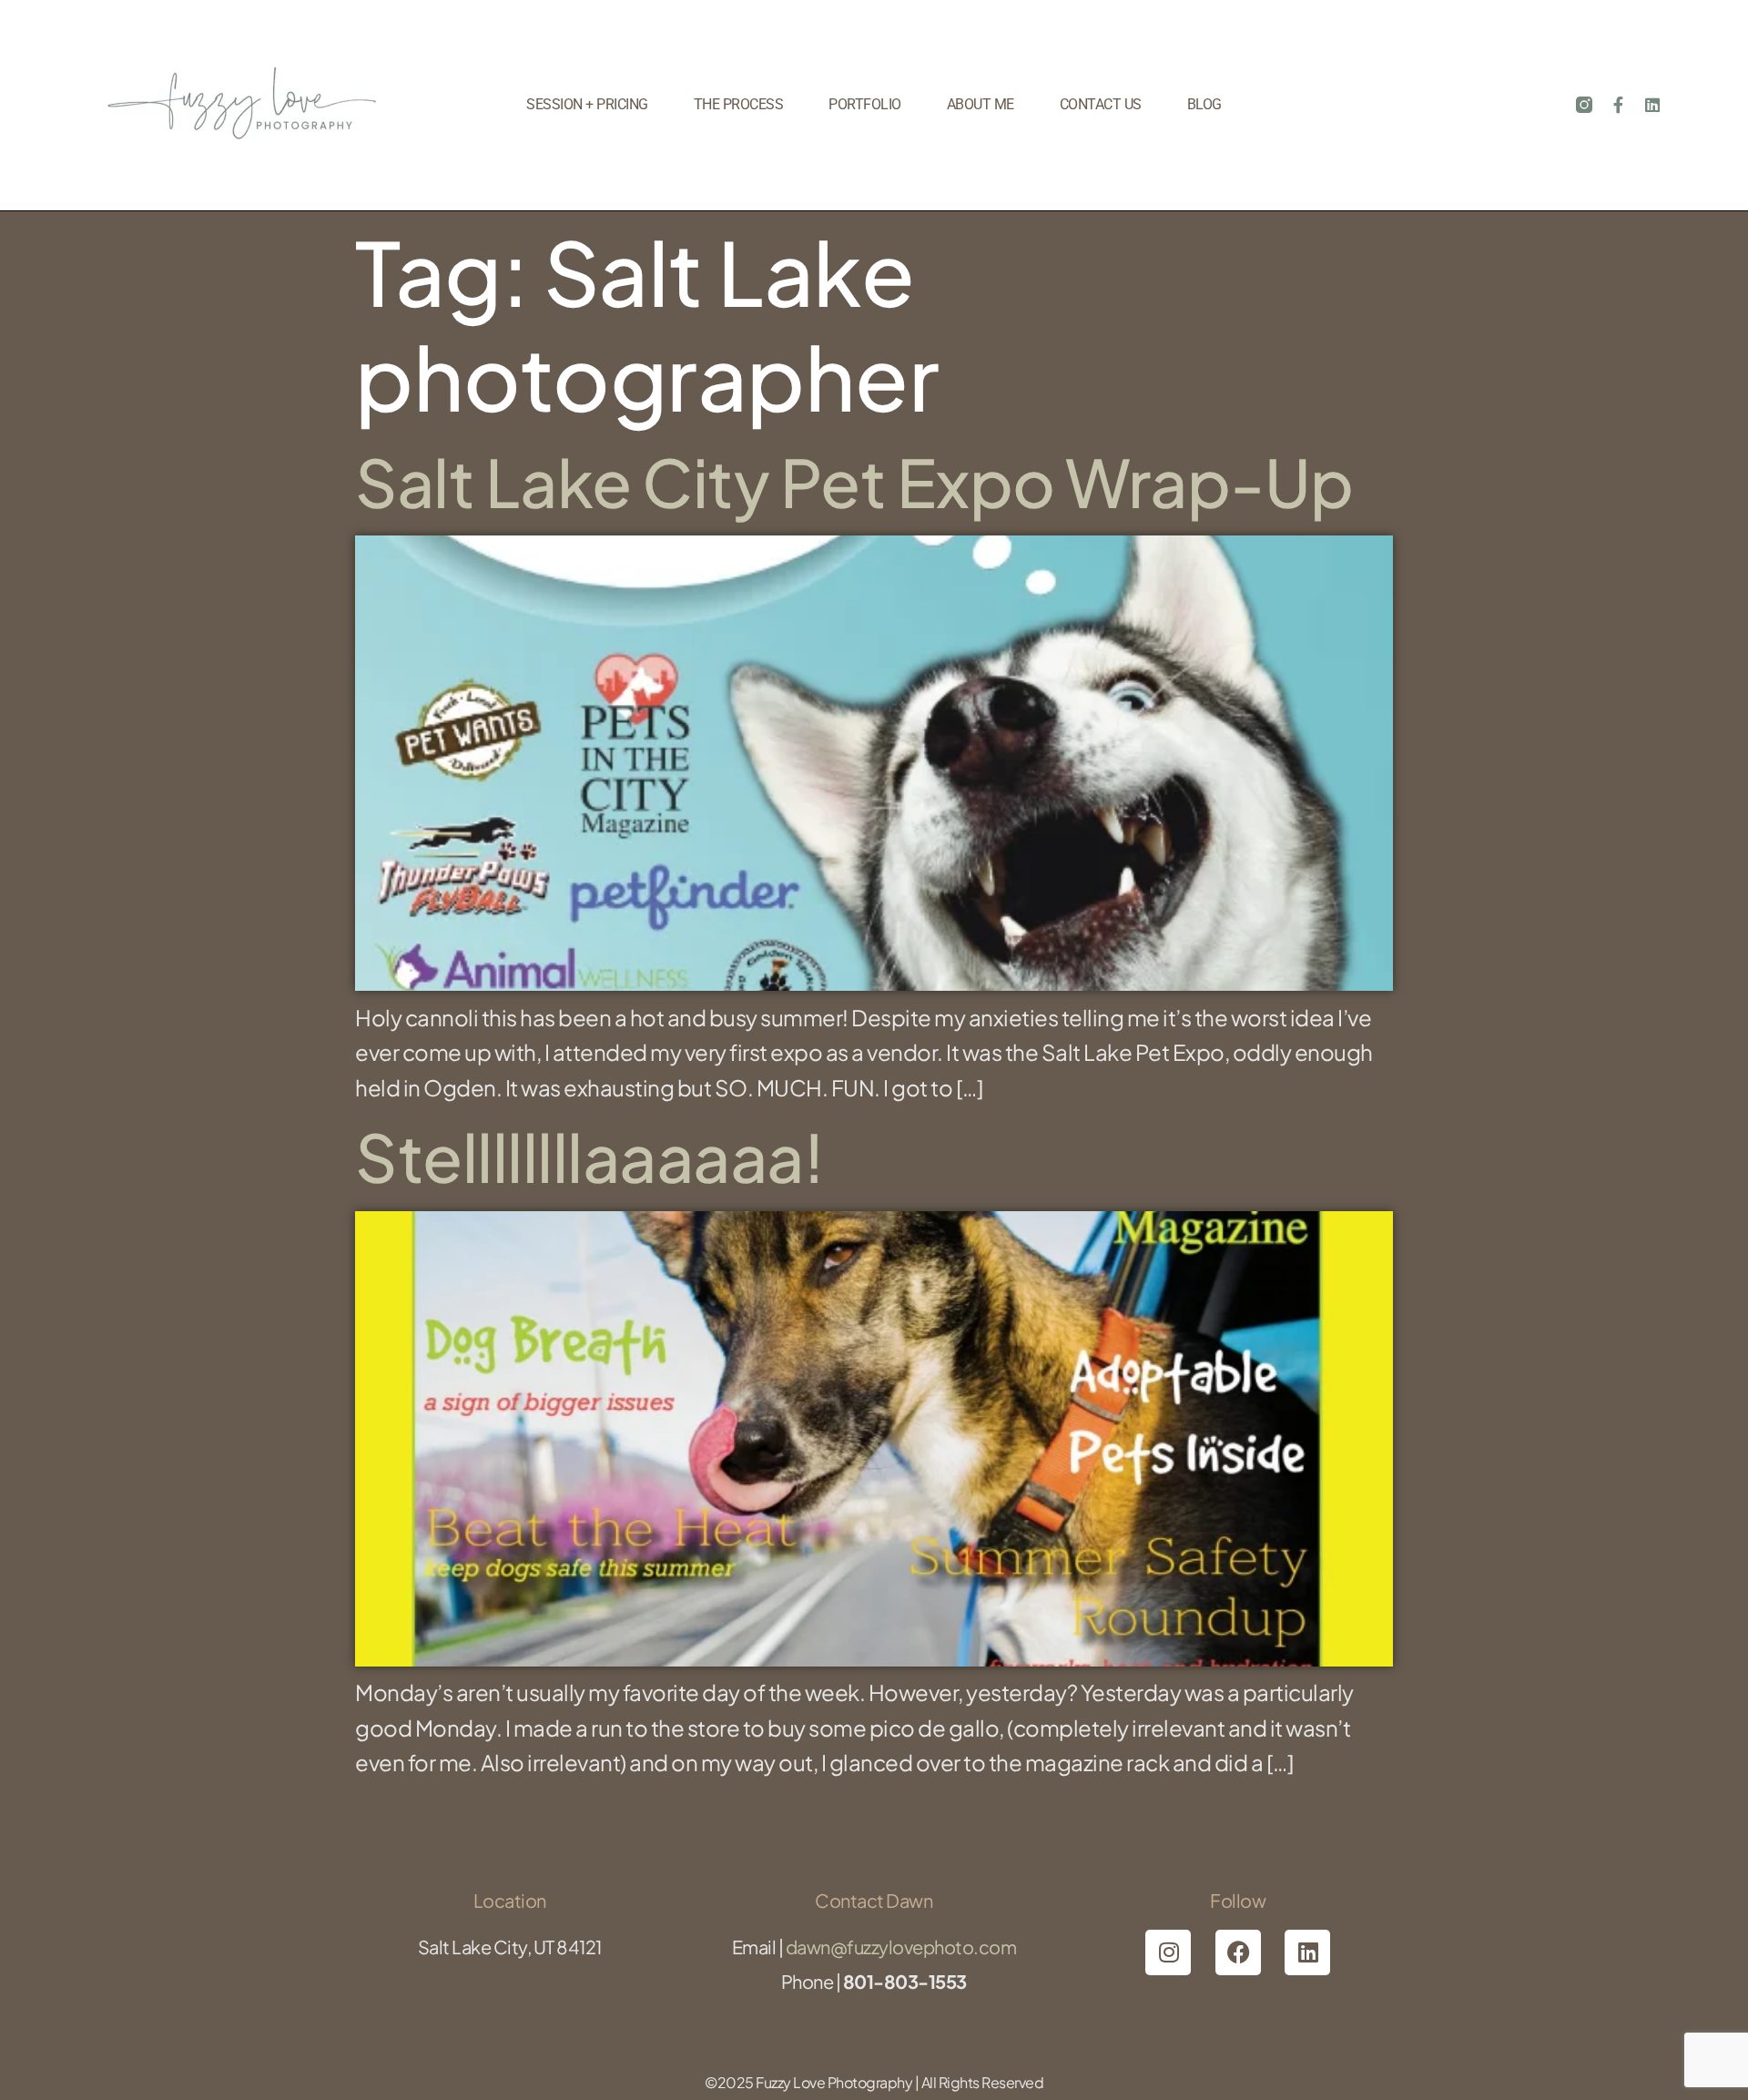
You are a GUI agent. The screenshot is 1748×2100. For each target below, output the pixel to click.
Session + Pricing (587, 104)
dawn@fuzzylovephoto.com (901, 1947)
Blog (1204, 104)
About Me (981, 104)
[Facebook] (1238, 1952)
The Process (739, 104)
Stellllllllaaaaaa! (589, 1156)
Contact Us (1101, 104)
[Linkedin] (1652, 105)
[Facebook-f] (1619, 105)
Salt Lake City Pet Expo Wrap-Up (854, 481)
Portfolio (865, 104)
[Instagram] (1168, 1952)
